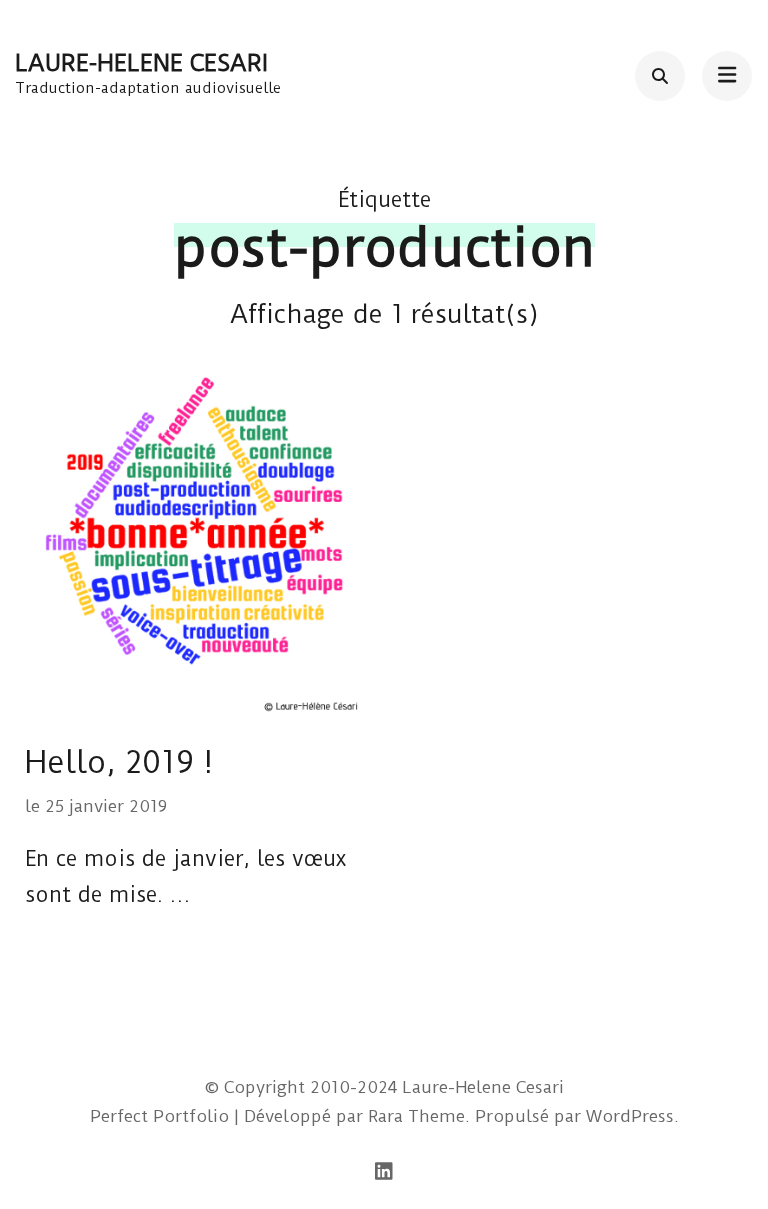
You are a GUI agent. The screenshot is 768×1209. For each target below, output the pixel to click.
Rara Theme (416, 1116)
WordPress (630, 1116)
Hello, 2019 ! (119, 762)
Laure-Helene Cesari (141, 63)
